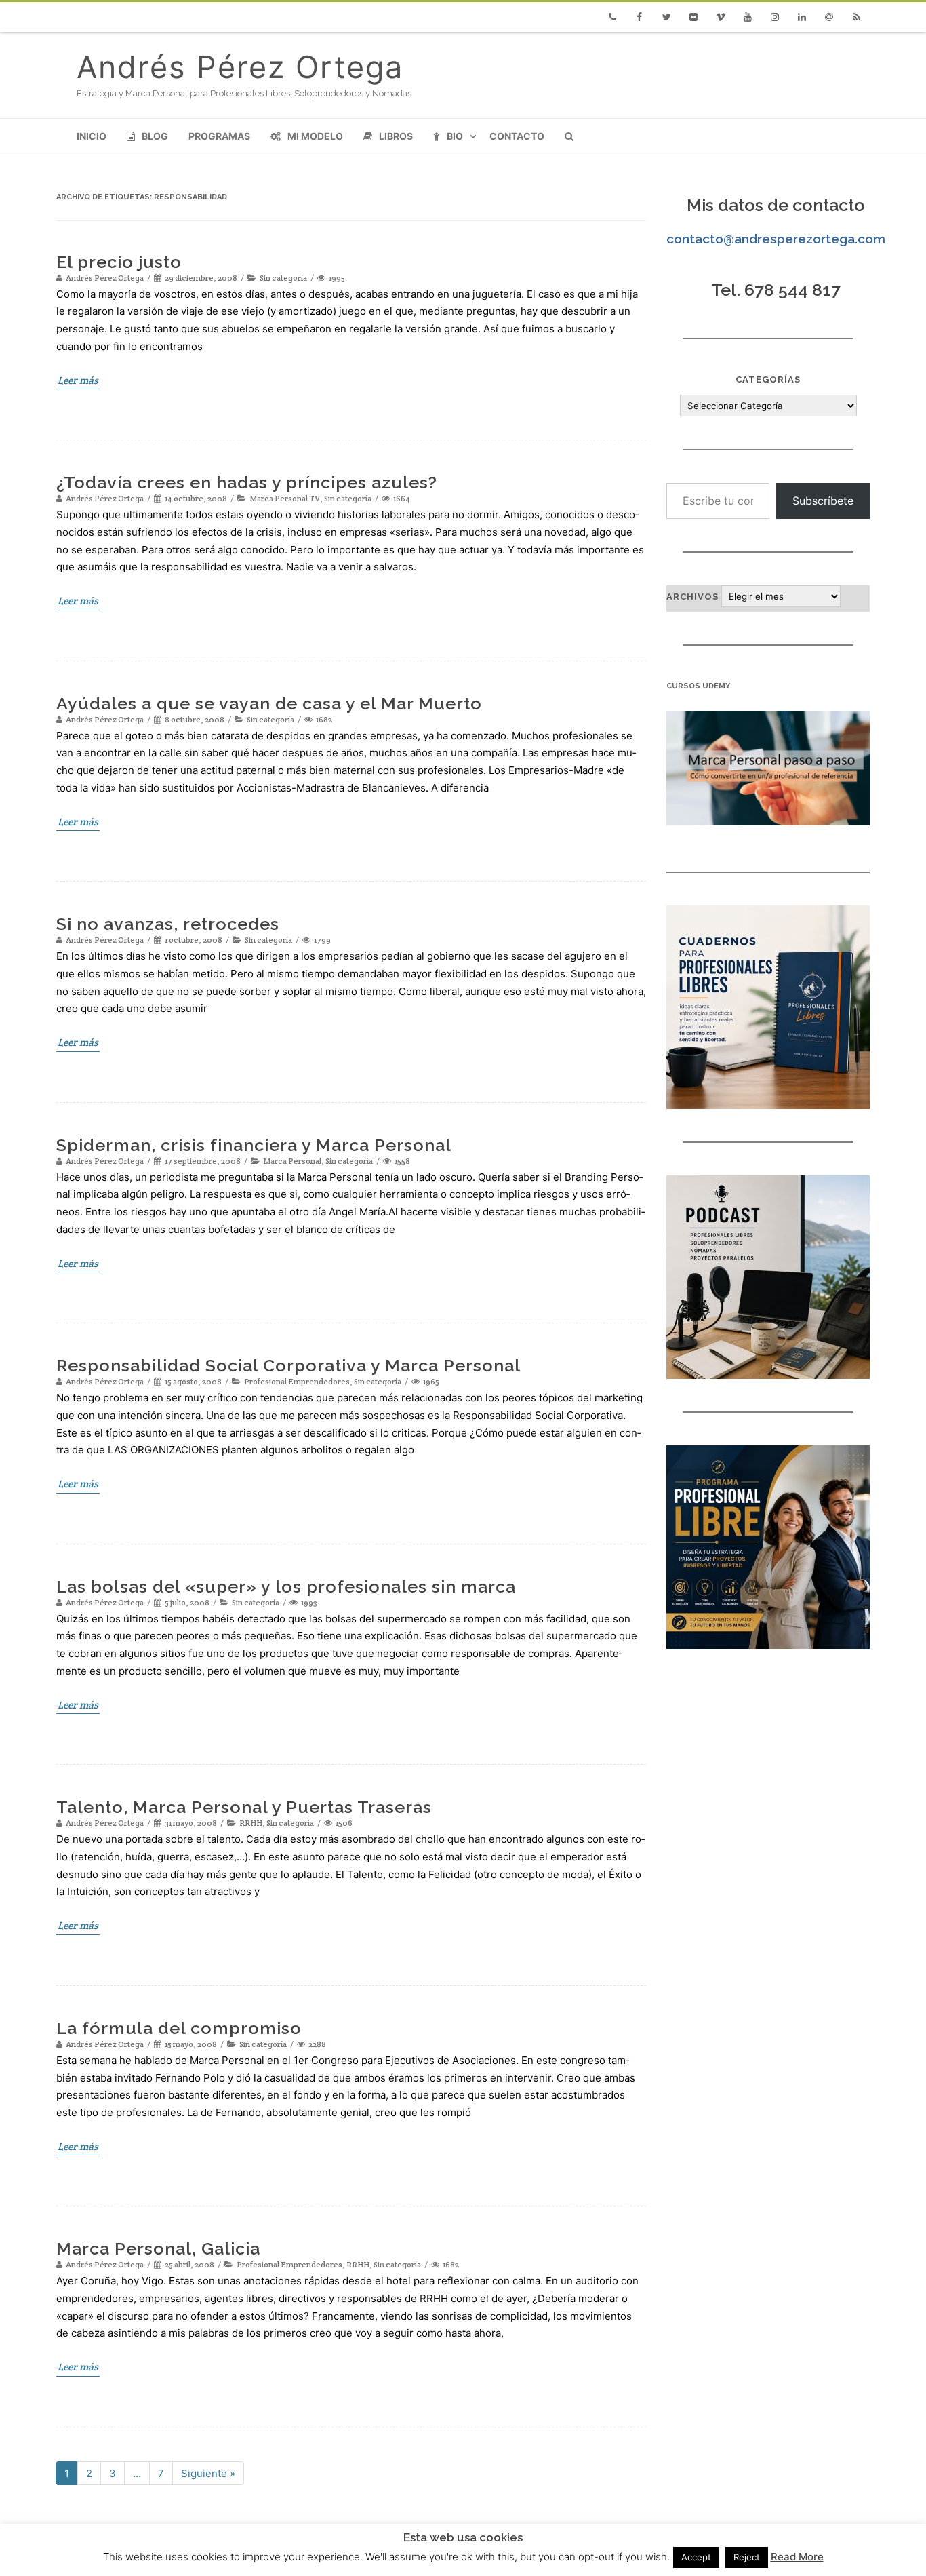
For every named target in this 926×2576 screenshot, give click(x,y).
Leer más (78, 380)
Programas (219, 136)
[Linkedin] (802, 17)
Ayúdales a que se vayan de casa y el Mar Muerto (269, 703)
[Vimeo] (721, 17)
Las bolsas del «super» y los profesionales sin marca (286, 1586)
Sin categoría (283, 278)
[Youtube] (748, 17)
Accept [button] (696, 2557)
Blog (155, 136)
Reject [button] (747, 2557)
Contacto (517, 136)
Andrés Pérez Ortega (240, 67)
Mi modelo (315, 136)
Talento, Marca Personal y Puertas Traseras (244, 1807)
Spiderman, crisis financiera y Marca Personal (254, 1145)
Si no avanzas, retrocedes (168, 924)
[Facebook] (639, 17)
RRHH (251, 1823)
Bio (455, 136)
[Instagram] (775, 17)
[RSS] (856, 17)
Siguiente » (208, 2473)
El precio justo (119, 262)
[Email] (829, 17)
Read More (797, 2557)
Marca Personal (292, 1161)
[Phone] (612, 17)
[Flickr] (693, 17)
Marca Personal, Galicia (158, 2248)
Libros (396, 136)
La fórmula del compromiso (179, 2028)
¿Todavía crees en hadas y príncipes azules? (247, 482)
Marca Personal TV (285, 498)
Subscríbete (823, 501)
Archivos (692, 597)
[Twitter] (666, 17)
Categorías (768, 379)
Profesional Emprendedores (297, 1381)
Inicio (92, 136)
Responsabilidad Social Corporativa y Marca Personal (288, 1365)
